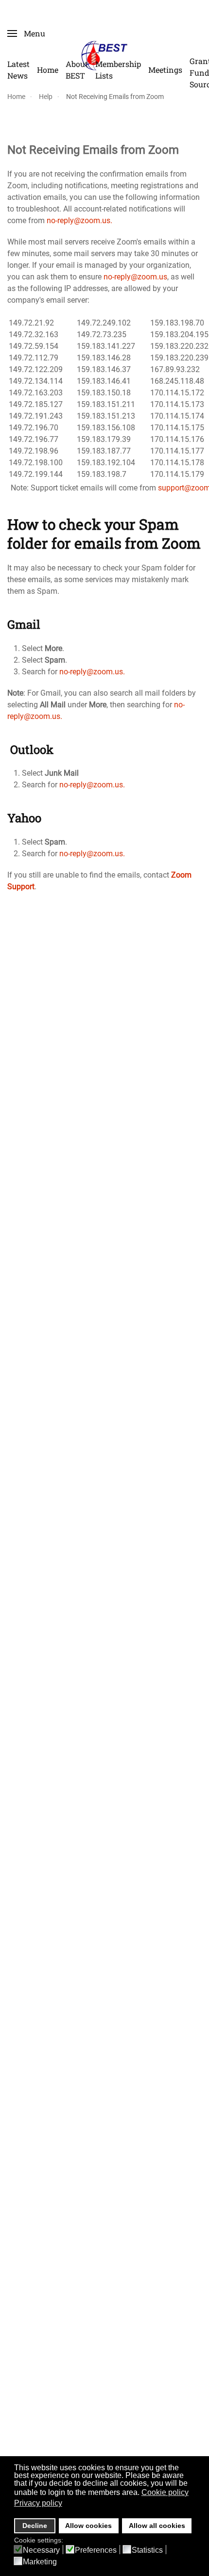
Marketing (40, 2562)
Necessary (41, 2550)
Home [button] (48, 70)
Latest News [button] (18, 70)
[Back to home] (104, 55)
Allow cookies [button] (88, 2526)
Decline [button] (35, 2526)
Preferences (96, 2550)
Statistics (147, 2550)
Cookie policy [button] (165, 2492)
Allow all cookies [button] (157, 2526)
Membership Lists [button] (118, 70)
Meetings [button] (165, 70)
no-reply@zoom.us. (79, 220)
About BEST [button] (77, 70)
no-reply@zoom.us (135, 277)
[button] (26, 33)
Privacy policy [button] (38, 2503)
